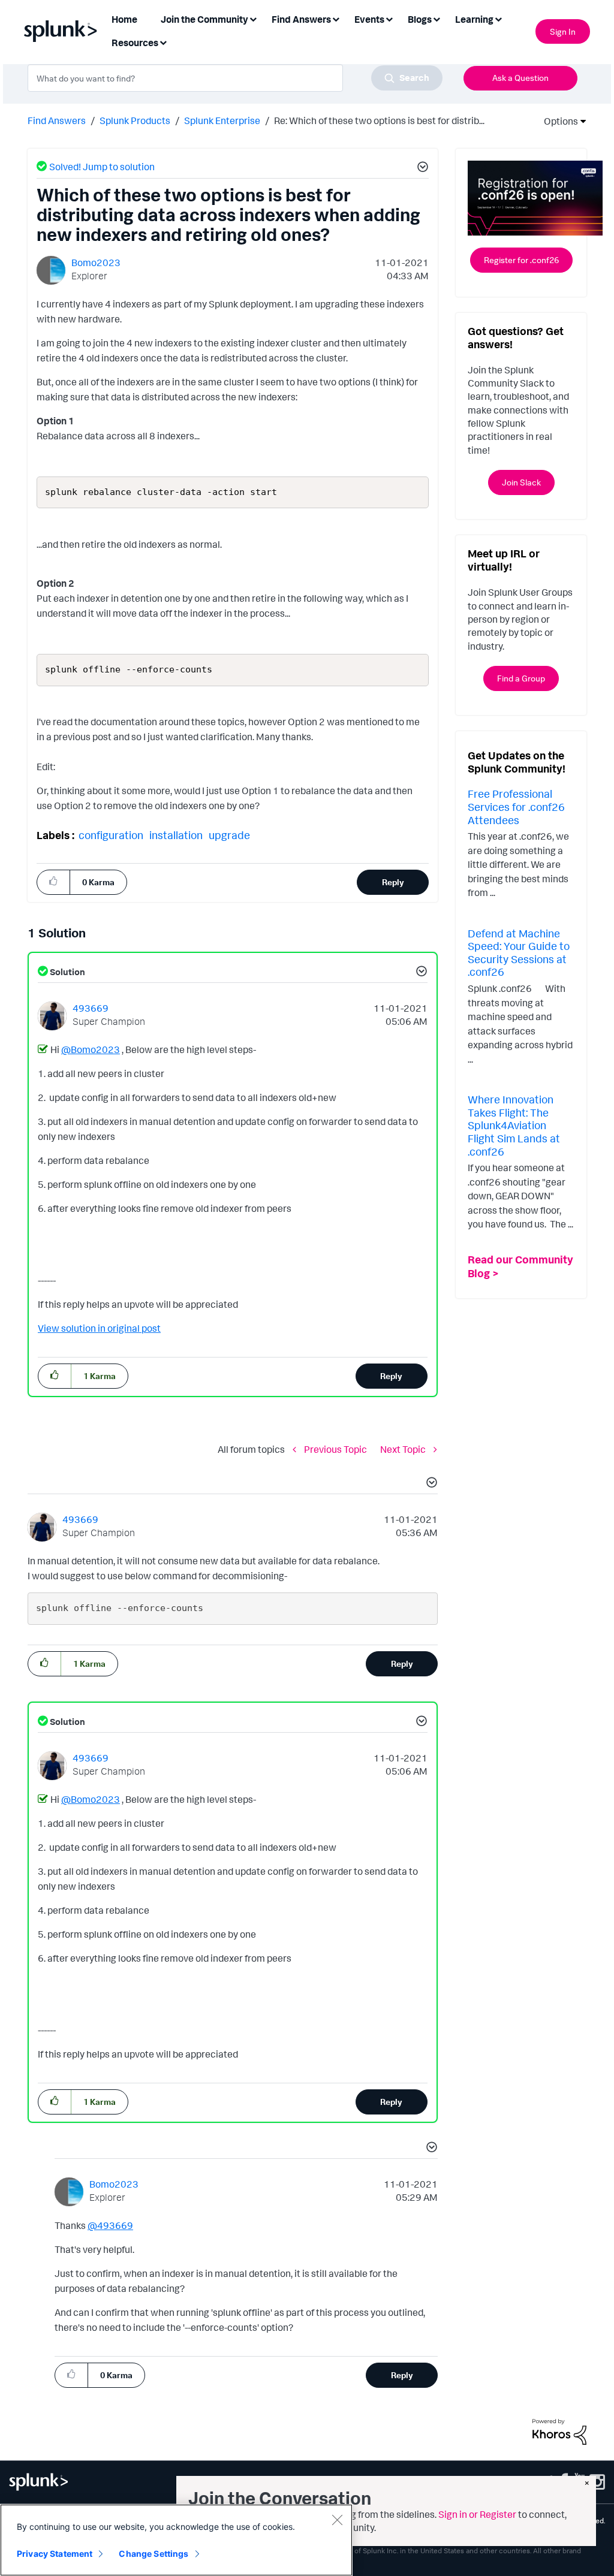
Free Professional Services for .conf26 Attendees (516, 806)
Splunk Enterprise (222, 120)
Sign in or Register (477, 2514)
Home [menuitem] (124, 19)
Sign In (563, 31)
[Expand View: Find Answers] (336, 18)
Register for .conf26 (521, 260)
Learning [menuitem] (474, 19)
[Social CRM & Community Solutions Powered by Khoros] (559, 2431)
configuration (111, 835)
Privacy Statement (55, 2554)
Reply (393, 882)
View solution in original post (99, 1328)
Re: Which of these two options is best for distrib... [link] (379, 120)
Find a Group (521, 678)
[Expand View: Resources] (163, 42)
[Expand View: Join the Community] (253, 18)
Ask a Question (520, 78)
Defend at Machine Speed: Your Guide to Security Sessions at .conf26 (519, 953)
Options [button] (557, 121)
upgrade (229, 835)
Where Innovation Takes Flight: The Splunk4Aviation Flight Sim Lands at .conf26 (514, 1125)
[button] (421, 168)
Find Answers (57, 120)
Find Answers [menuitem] (301, 19)
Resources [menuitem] (135, 43)
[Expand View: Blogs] (437, 18)
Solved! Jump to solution (102, 167)
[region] (176, 2540)
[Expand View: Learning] (498, 18)
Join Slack (521, 482)
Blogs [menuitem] (420, 19)
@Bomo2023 (91, 1049)
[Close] (337, 2520)
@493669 (110, 2225)
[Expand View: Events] (389, 18)
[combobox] (235, 78)
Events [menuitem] (369, 19)
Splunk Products (135, 120)
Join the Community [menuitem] (204, 19)
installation (176, 835)
